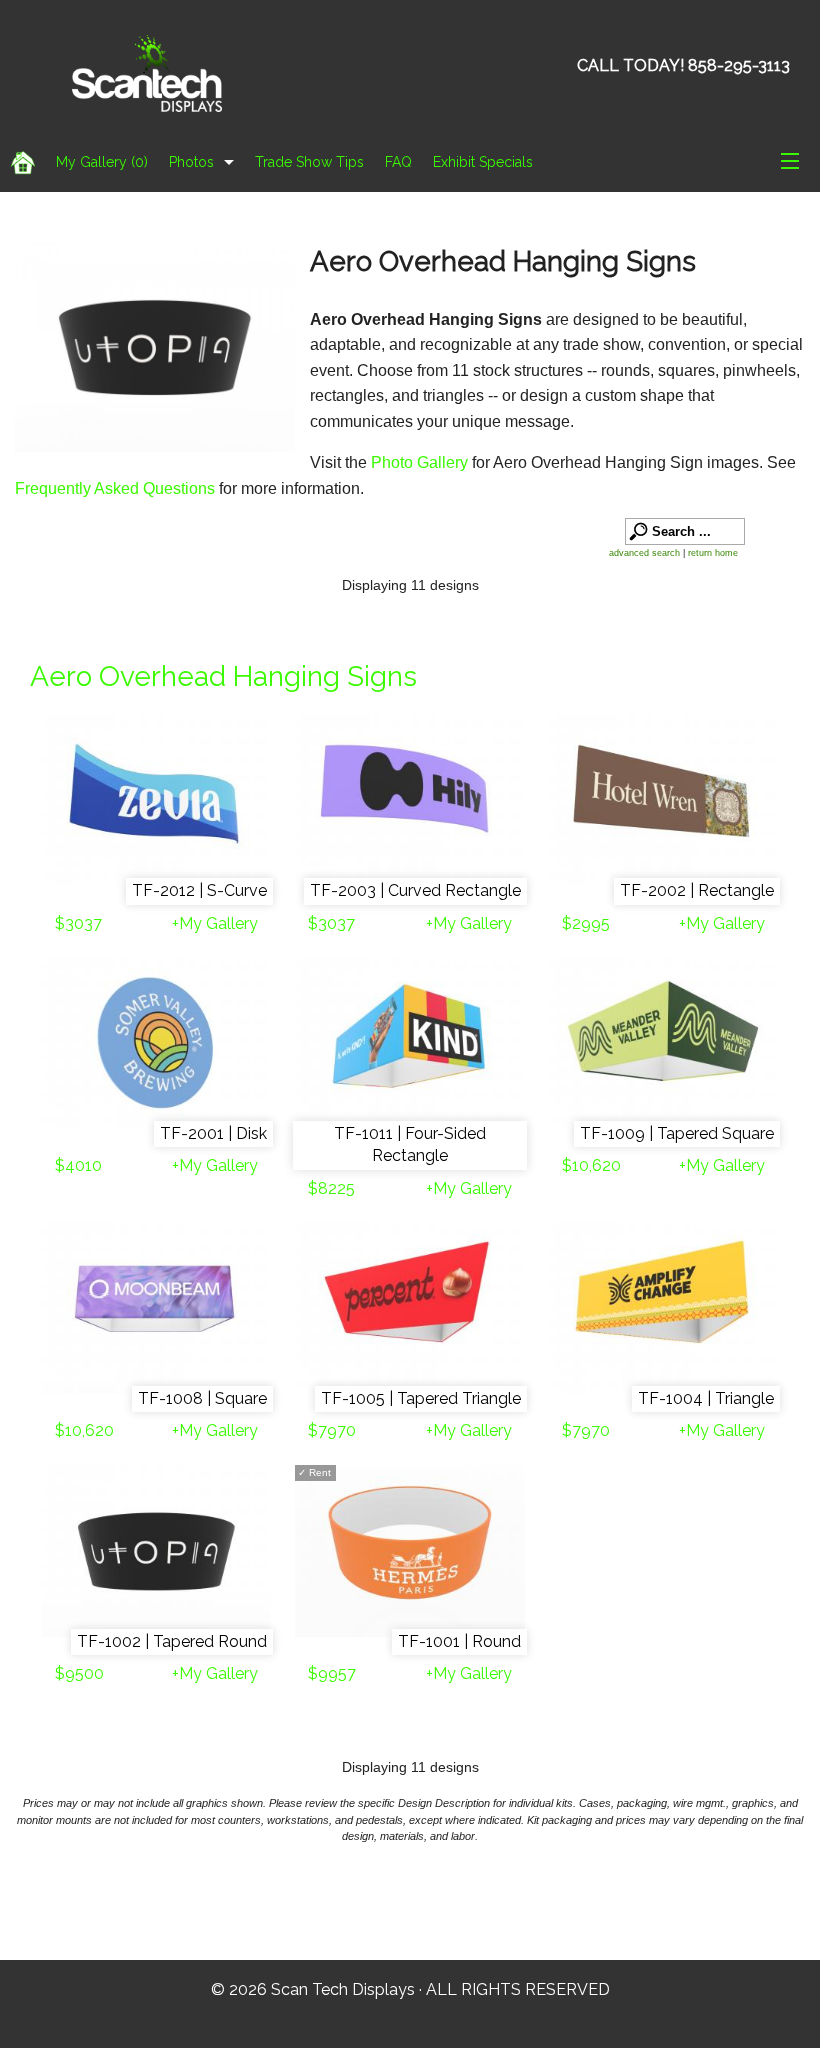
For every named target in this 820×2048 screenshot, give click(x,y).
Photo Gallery (419, 462)
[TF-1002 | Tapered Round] (156, 1551)
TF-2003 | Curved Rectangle (415, 890)
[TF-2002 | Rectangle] (663, 800)
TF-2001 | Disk (213, 1133)
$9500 (79, 1673)
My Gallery (102, 162)
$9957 (332, 1673)
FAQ (398, 162)
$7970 (332, 1430)
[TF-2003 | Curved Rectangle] (409, 800)
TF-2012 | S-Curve (199, 890)
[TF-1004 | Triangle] (663, 1308)
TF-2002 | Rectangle (697, 890)
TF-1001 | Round (459, 1641)
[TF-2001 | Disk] (156, 1043)
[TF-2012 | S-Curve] (156, 800)
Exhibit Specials (483, 162)
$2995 (586, 923)
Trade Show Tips (309, 162)
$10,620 (591, 1165)
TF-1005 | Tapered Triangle (421, 1398)
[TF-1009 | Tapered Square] (663, 1043)
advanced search (644, 553)
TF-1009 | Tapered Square (677, 1133)
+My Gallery (215, 923)
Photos (191, 162)
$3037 (78, 923)
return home (713, 553)
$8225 (331, 1188)
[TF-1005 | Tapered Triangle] (409, 1308)
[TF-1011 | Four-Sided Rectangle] (409, 1043)
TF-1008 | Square (202, 1398)
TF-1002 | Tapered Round (172, 1641)
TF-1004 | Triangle (706, 1398)
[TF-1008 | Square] (156, 1308)
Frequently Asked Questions (117, 488)
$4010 (78, 1165)
